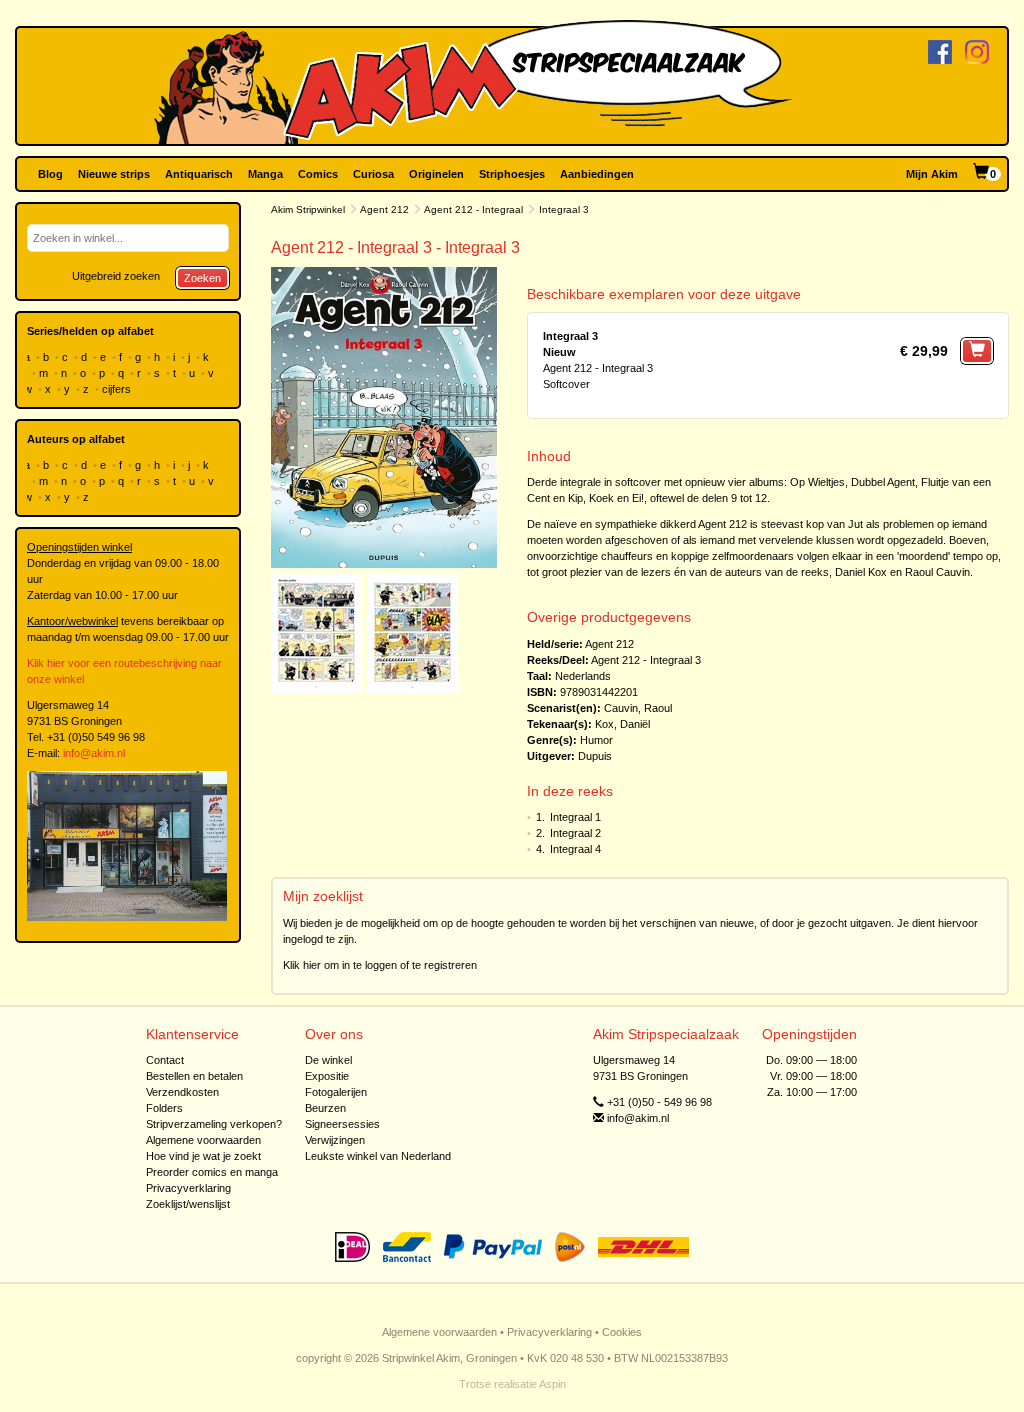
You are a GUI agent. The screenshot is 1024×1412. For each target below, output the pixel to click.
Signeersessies (342, 1124)
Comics (318, 174)
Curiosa (373, 174)
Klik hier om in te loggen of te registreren (380, 965)
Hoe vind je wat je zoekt (203, 1156)
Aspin (552, 1384)
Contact (165, 1060)
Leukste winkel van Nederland (378, 1156)
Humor (596, 740)
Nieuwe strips (114, 174)
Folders (164, 1108)
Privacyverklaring (188, 1188)
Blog (50, 174)
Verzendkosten (182, 1092)
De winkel (328, 1060)
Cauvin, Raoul (638, 708)
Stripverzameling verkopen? (214, 1124)
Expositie (327, 1076)
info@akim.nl (94, 753)
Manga (265, 174)
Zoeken (202, 278)
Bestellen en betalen (194, 1076)
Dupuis (595, 756)
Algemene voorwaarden (203, 1140)
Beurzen (325, 1108)
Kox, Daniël (622, 724)
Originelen (436, 174)
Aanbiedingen (597, 174)
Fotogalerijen (336, 1092)
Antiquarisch (199, 174)
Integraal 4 (575, 849)
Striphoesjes (512, 174)
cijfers (118, 389)
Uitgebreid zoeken (116, 276)
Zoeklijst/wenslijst (188, 1204)
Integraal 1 (575, 817)
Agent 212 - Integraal (473, 209)
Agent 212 (384, 209)
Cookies (622, 1332)
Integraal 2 (575, 833)
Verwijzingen (335, 1140)
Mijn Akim (932, 174)
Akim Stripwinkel (308, 209)
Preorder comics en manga (212, 1172)
